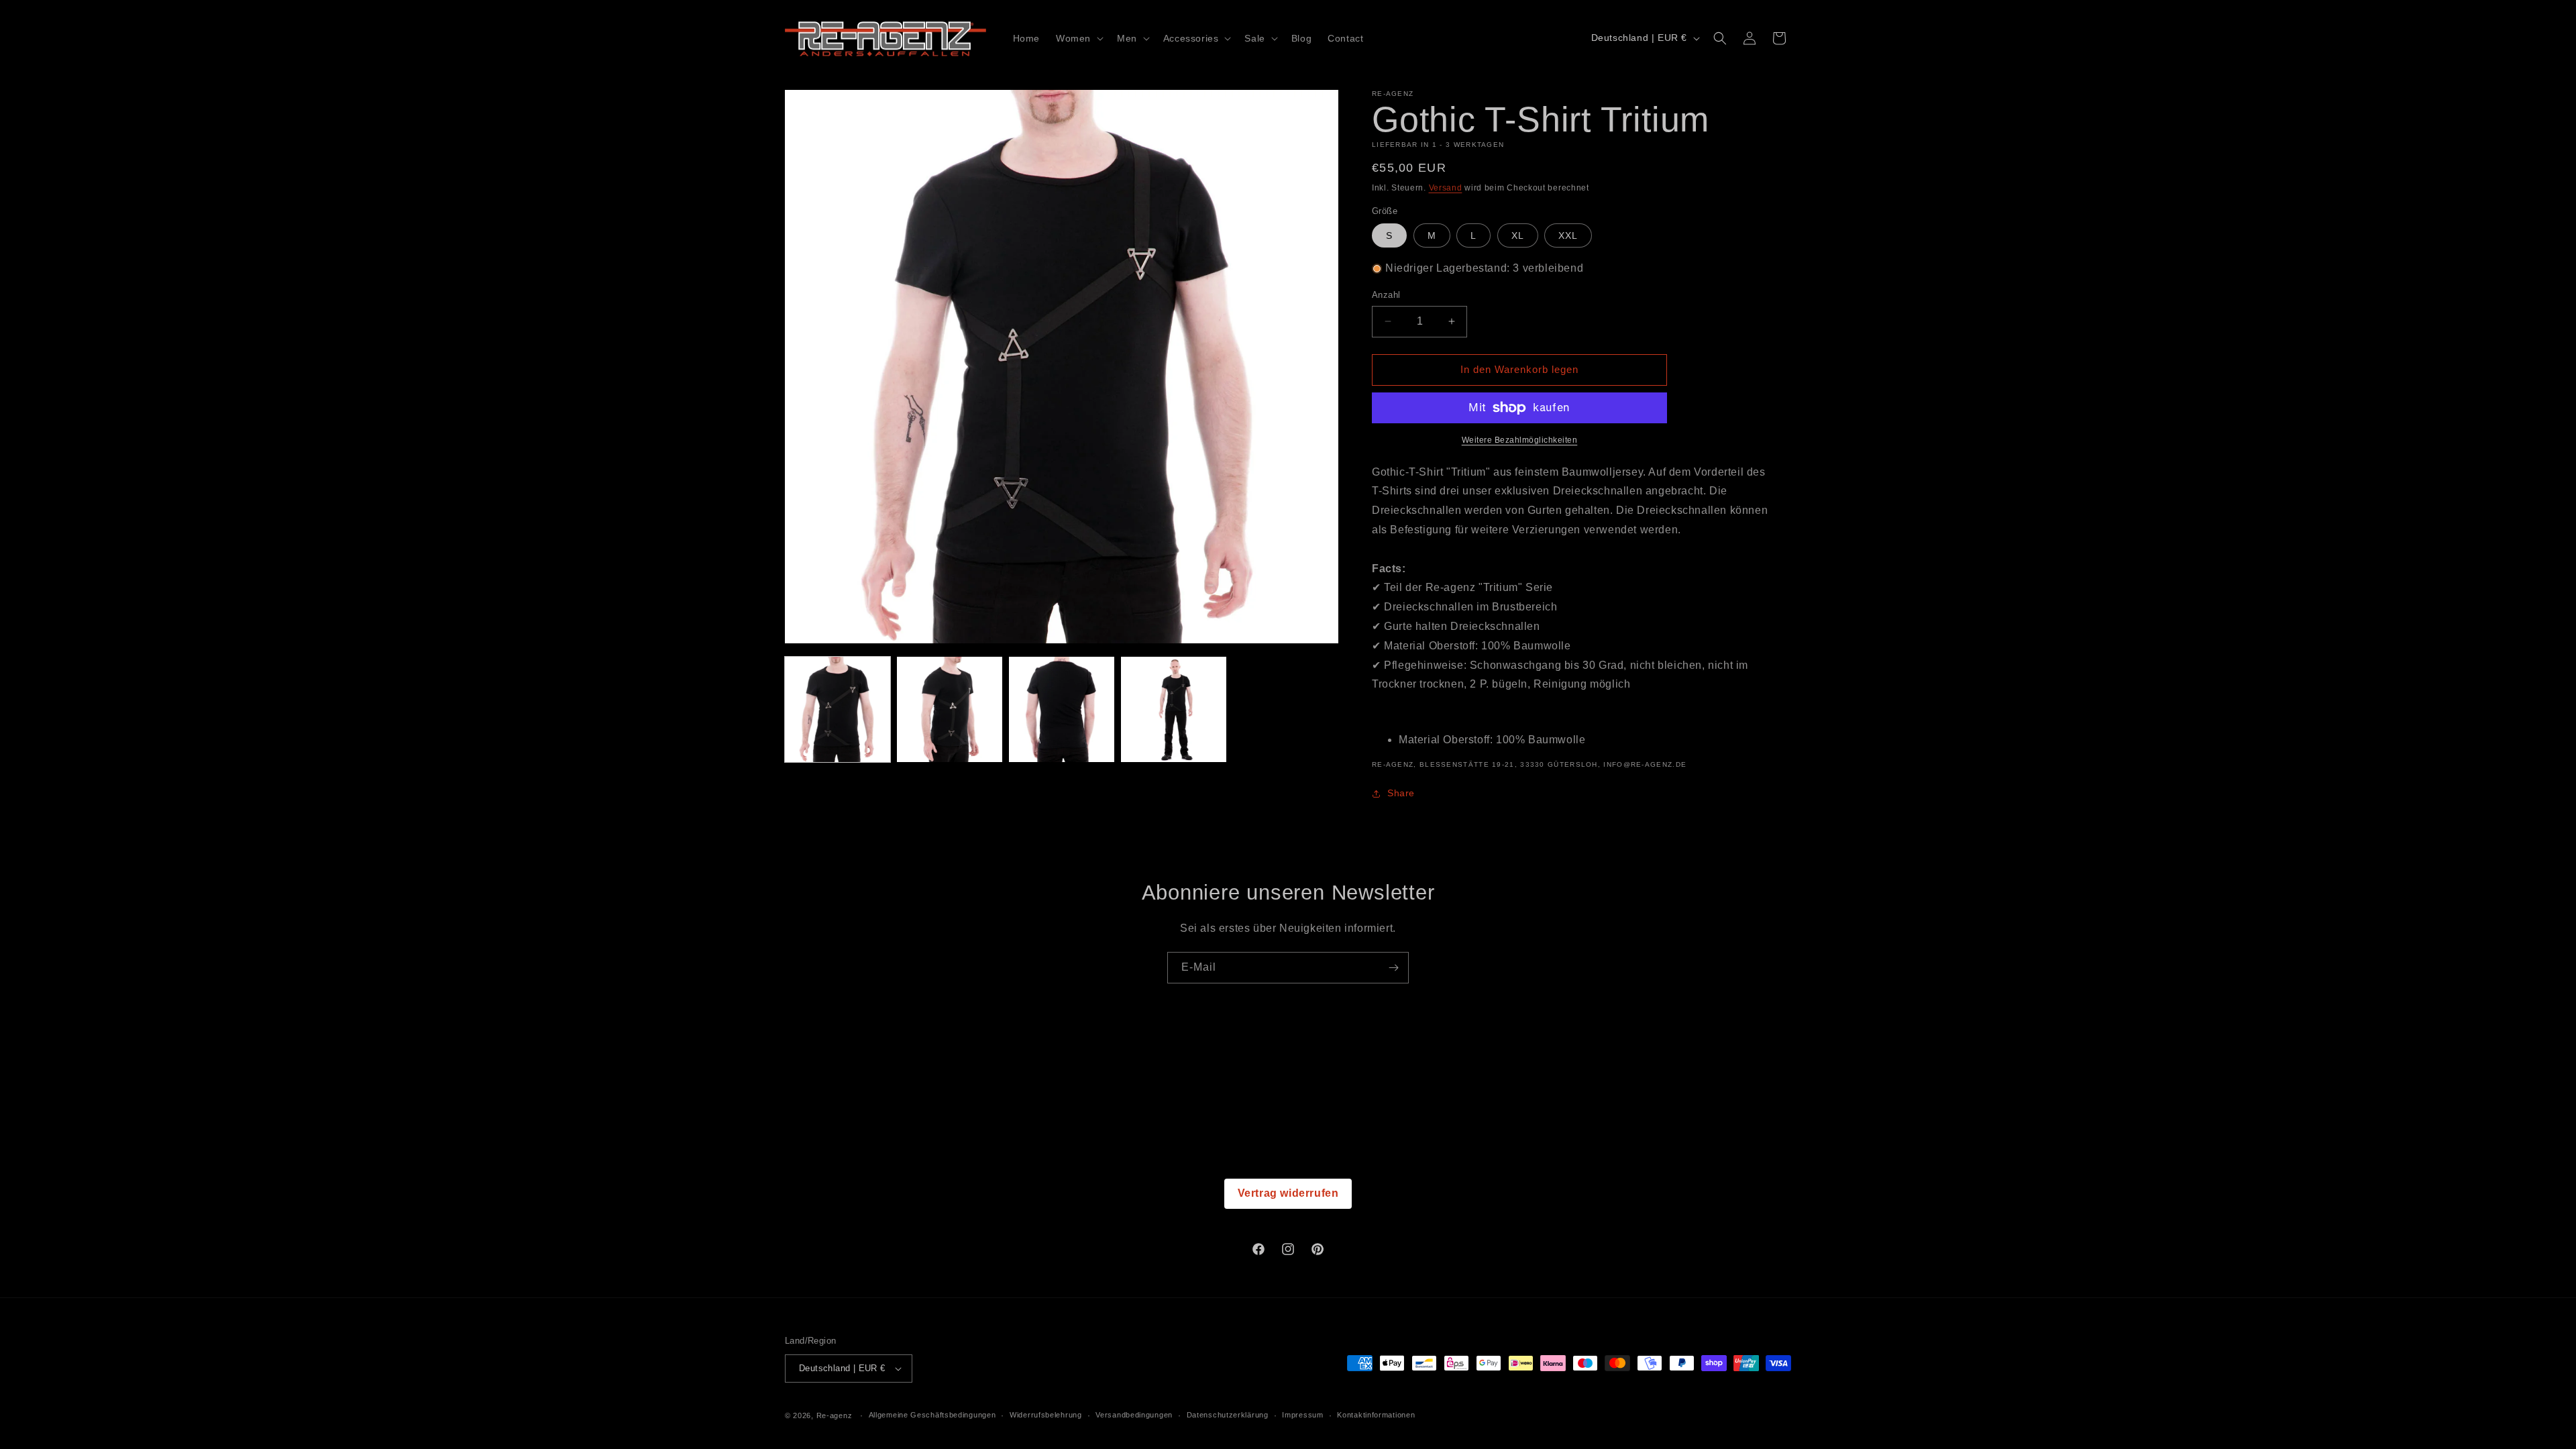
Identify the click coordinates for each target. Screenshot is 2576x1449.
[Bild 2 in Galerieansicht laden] (950, 709)
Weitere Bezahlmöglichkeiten (1520, 440)
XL (1518, 235)
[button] (1078, 38)
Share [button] (1401, 793)
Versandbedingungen (1134, 1415)
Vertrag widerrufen (1288, 1193)
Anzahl (1386, 295)
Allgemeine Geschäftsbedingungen (932, 1415)
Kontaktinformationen (1376, 1415)
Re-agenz (835, 1415)
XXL (1568, 235)
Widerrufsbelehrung (1046, 1415)
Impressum (1302, 1415)
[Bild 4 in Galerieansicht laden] (1174, 709)
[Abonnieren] (1393, 968)
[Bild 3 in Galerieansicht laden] (1062, 709)
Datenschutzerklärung (1228, 1415)
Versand (1446, 188)
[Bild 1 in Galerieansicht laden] (838, 709)
